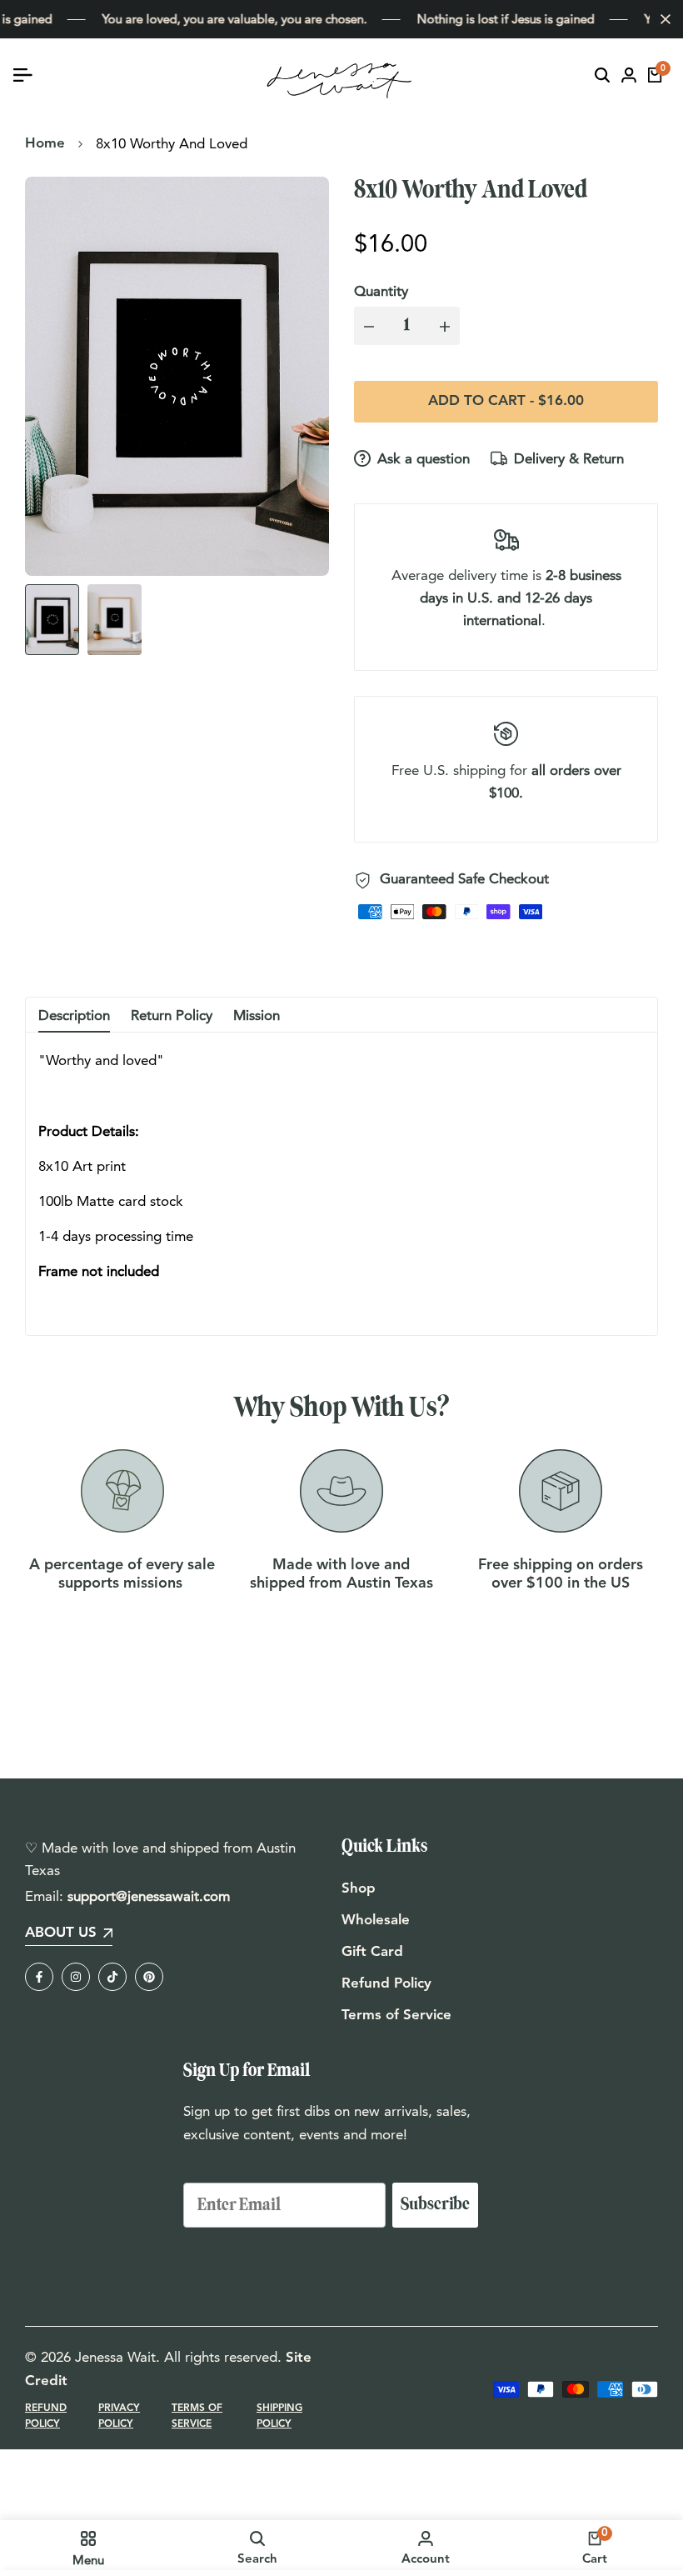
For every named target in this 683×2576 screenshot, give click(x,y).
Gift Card (372, 1952)
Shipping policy (279, 2416)
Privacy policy (119, 2416)
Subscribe (435, 2205)
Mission (257, 1015)
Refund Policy (386, 1984)
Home (45, 144)
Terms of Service (396, 2016)
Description (74, 1015)
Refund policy (46, 2416)
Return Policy (172, 1015)
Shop (359, 1889)
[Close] (662, 19)
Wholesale (376, 1921)
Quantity (381, 291)
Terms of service (197, 2416)
